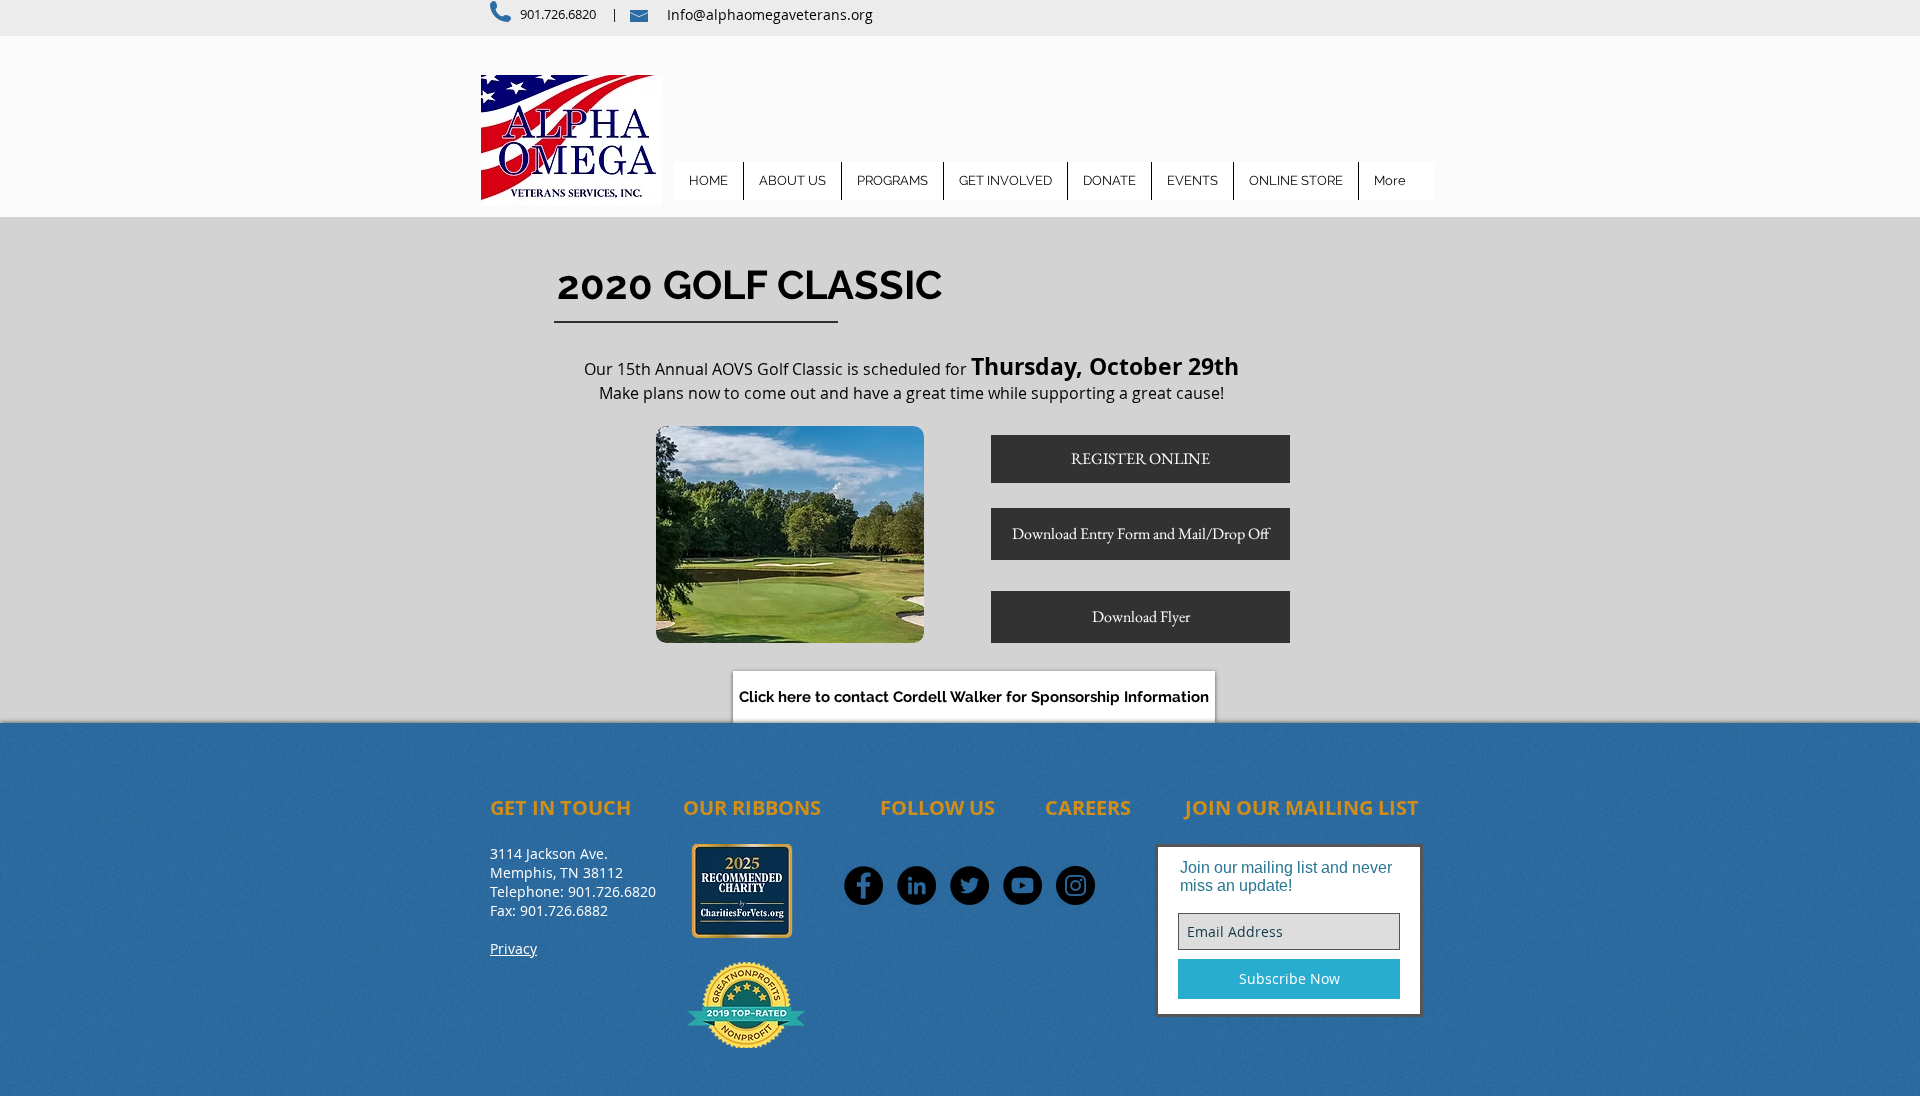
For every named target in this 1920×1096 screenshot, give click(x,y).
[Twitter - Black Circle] (969, 885)
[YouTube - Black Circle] (1022, 885)
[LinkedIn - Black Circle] (916, 885)
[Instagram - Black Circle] (1075, 885)
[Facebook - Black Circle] (863, 885)
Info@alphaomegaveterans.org (770, 14)
